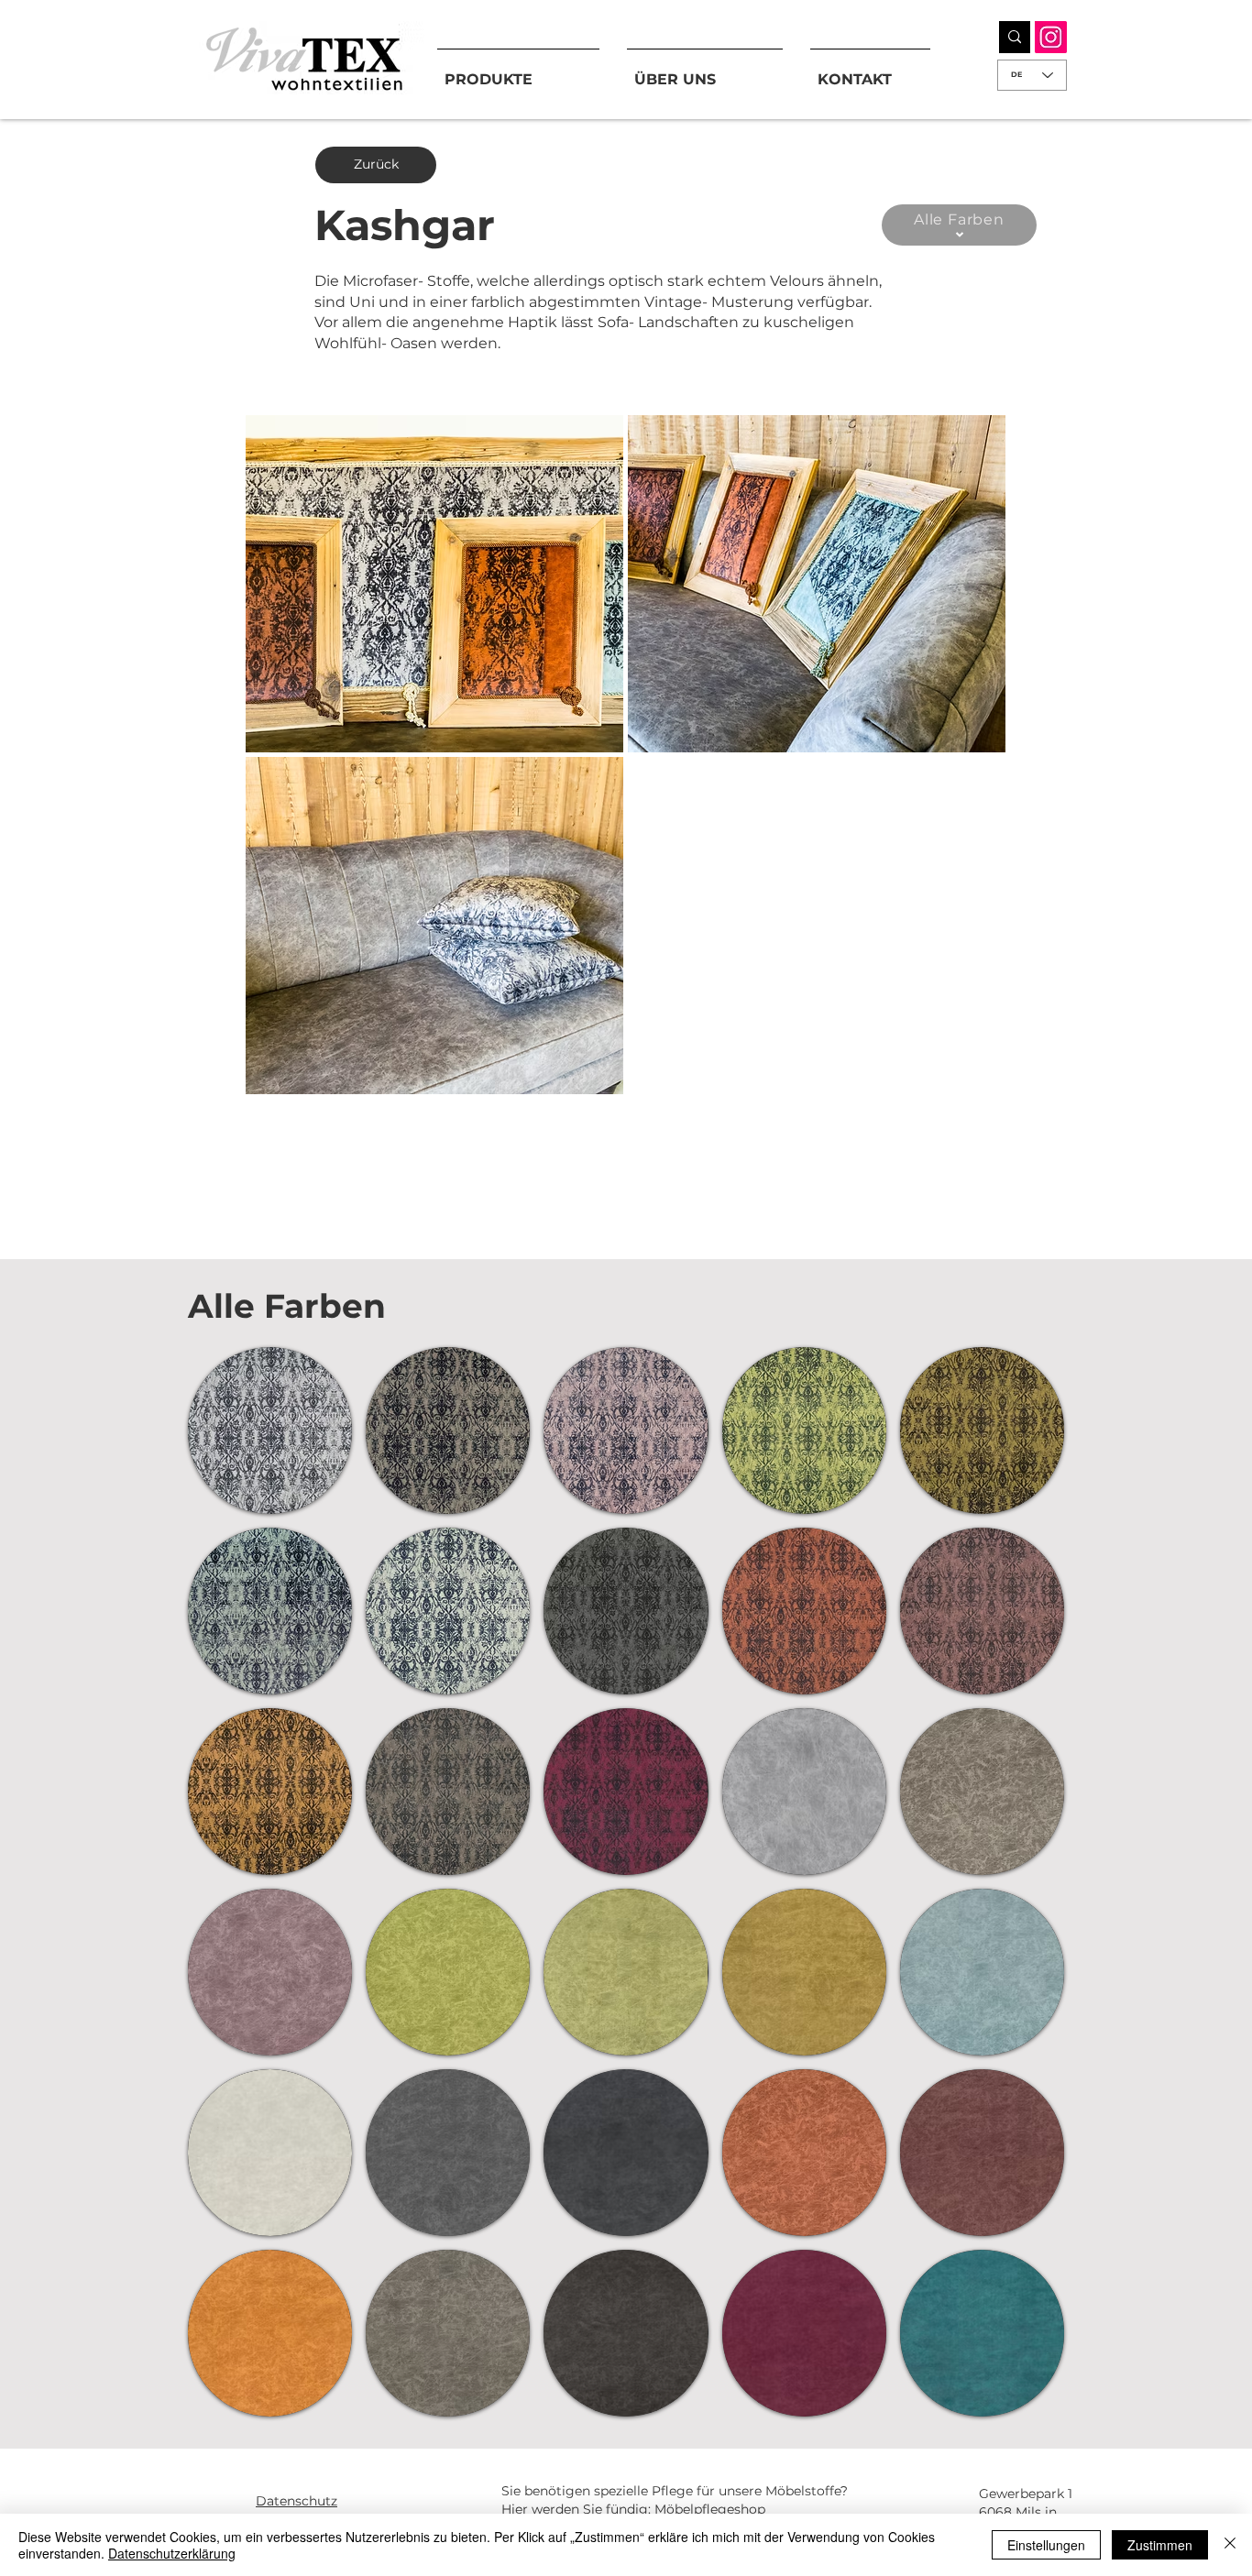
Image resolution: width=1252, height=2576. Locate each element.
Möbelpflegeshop (710, 2509)
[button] (434, 584)
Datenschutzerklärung (172, 2553)
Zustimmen (1160, 2545)
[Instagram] (1051, 37)
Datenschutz (297, 2501)
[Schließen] (1230, 2545)
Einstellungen (1046, 2545)
